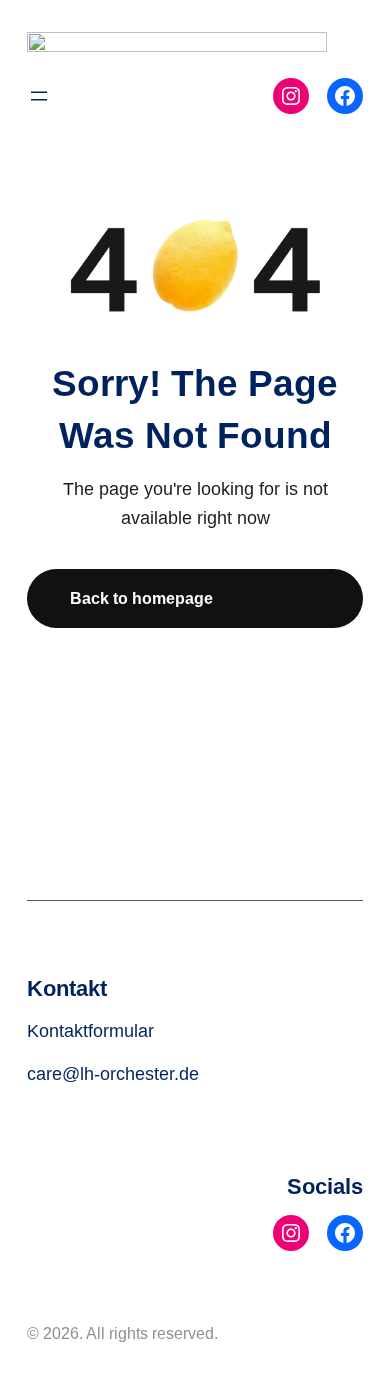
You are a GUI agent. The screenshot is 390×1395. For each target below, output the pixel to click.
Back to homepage (141, 598)
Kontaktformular (90, 1031)
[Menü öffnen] (39, 96)
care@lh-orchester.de (113, 1074)
